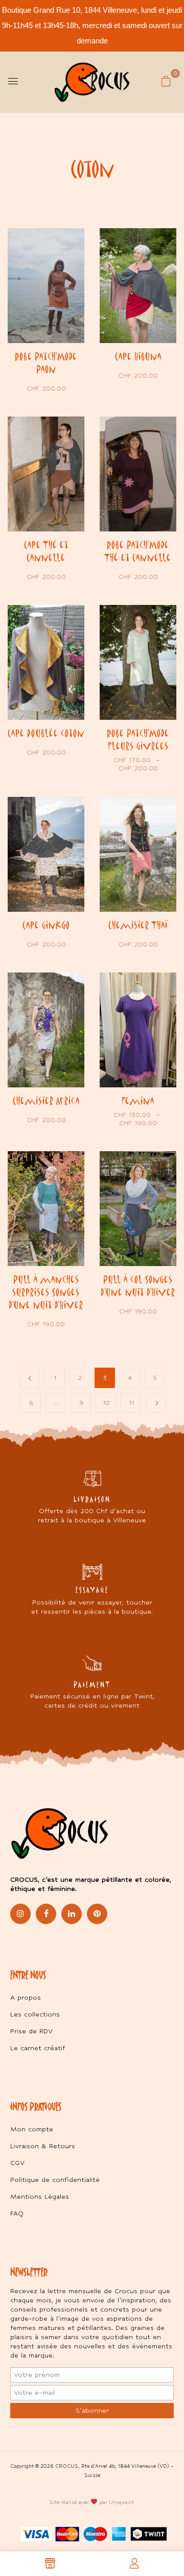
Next (156, 1403)
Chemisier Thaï (138, 925)
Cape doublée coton (46, 733)
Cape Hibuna (138, 356)
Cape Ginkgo (46, 925)
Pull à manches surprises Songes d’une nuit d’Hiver (46, 1292)
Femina (138, 1101)
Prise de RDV (31, 2031)
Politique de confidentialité (55, 2180)
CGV (17, 2163)
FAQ (17, 2213)
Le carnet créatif (38, 2048)
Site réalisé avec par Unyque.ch (92, 2502)
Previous (30, 1378)
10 (106, 1403)
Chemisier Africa (46, 1101)
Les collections (35, 2014)
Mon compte (32, 2129)
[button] (166, 81)
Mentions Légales (40, 2196)
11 (131, 1403)
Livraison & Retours (43, 2146)
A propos (26, 1997)
